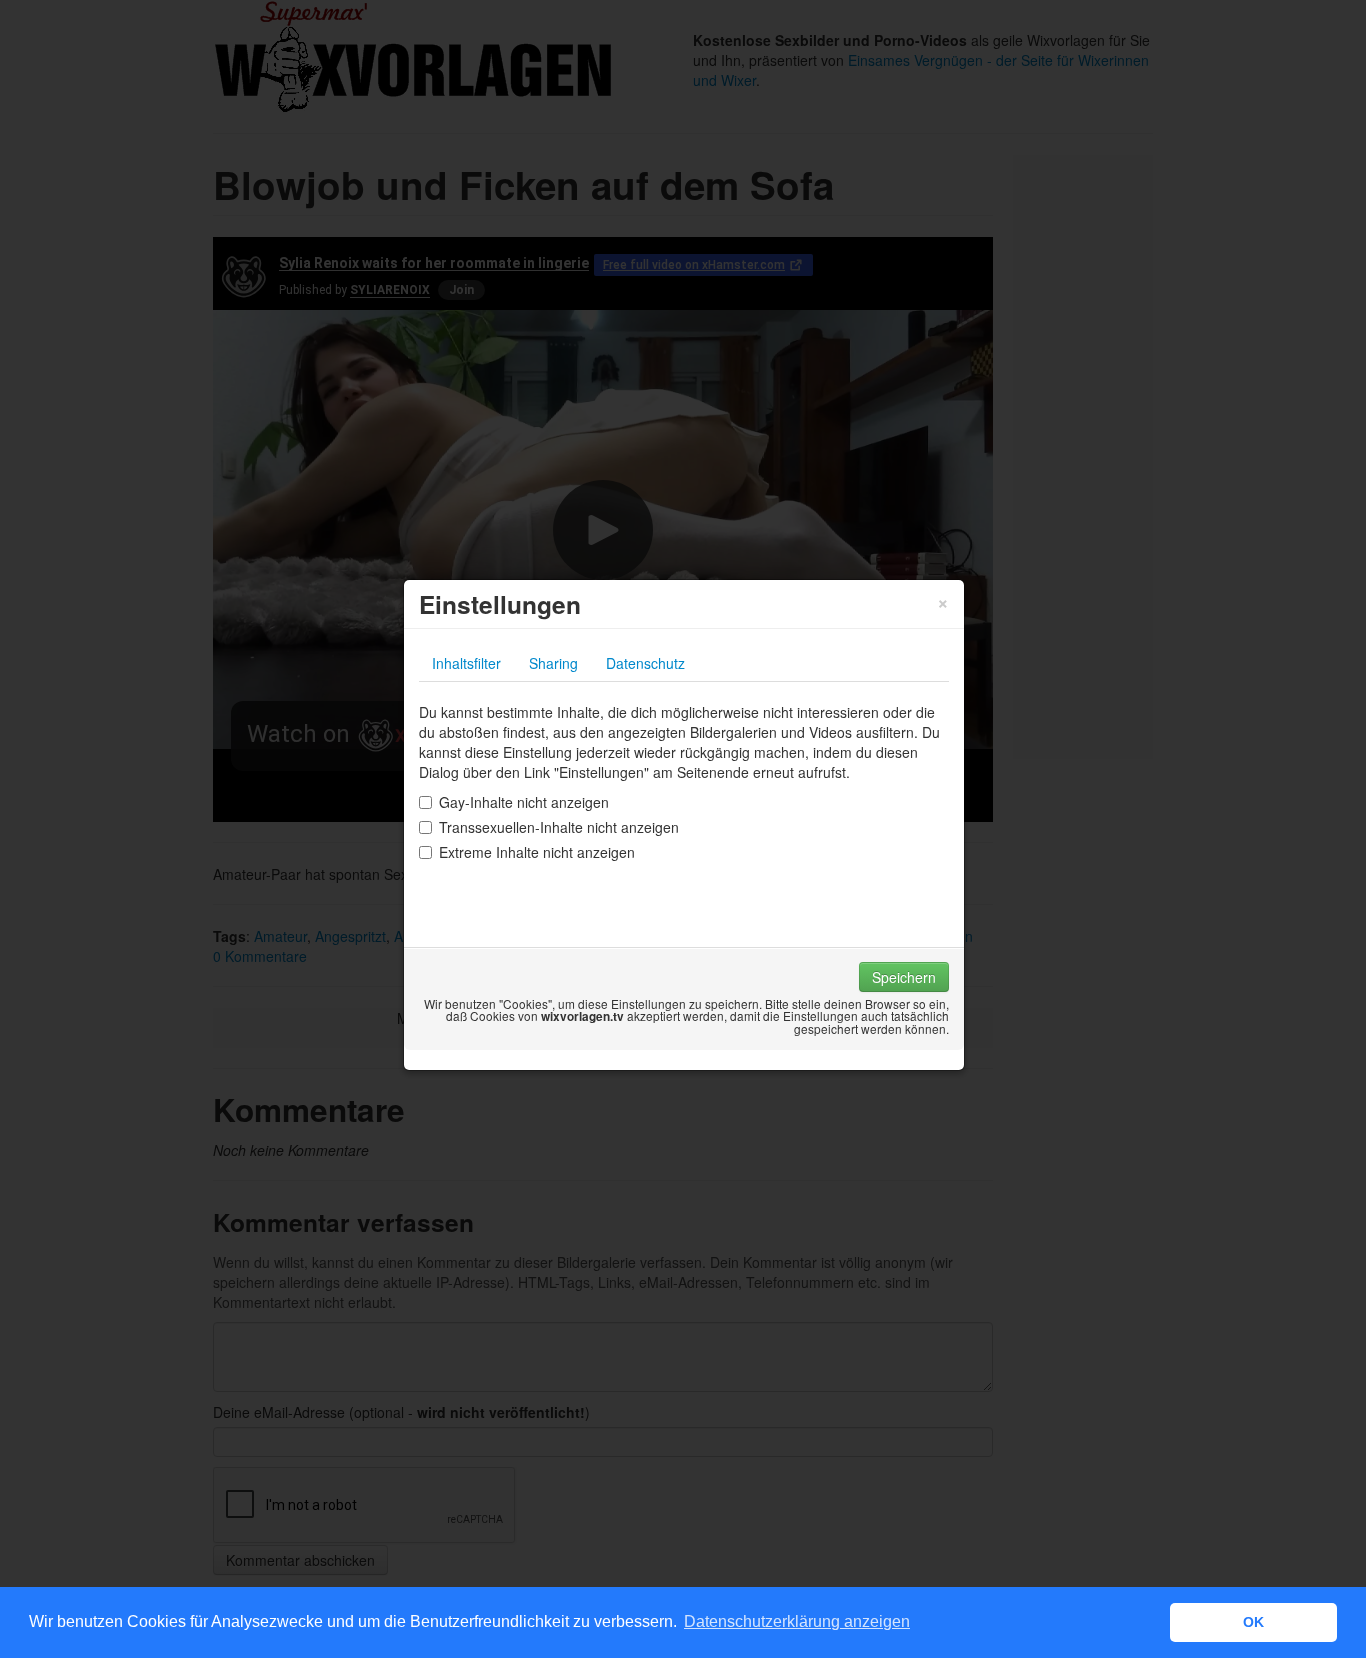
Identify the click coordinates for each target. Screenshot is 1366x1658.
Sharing (553, 663)
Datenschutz (645, 663)
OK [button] (1253, 1622)
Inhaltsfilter (466, 663)
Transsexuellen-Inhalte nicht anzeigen (559, 827)
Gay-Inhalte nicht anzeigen (524, 802)
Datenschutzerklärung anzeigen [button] (797, 1621)
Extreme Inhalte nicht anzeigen (537, 852)
